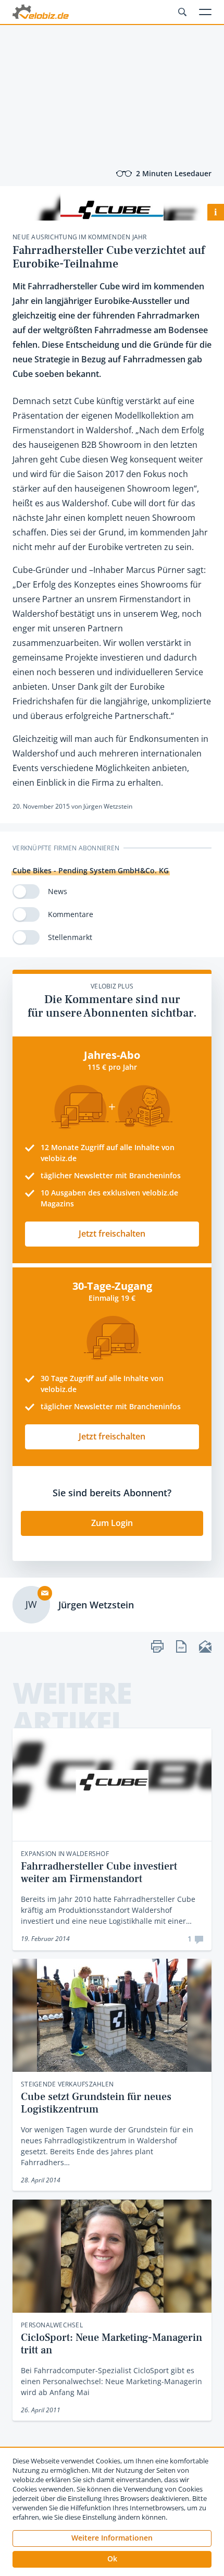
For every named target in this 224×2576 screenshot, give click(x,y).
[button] (112, 2559)
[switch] (26, 892)
